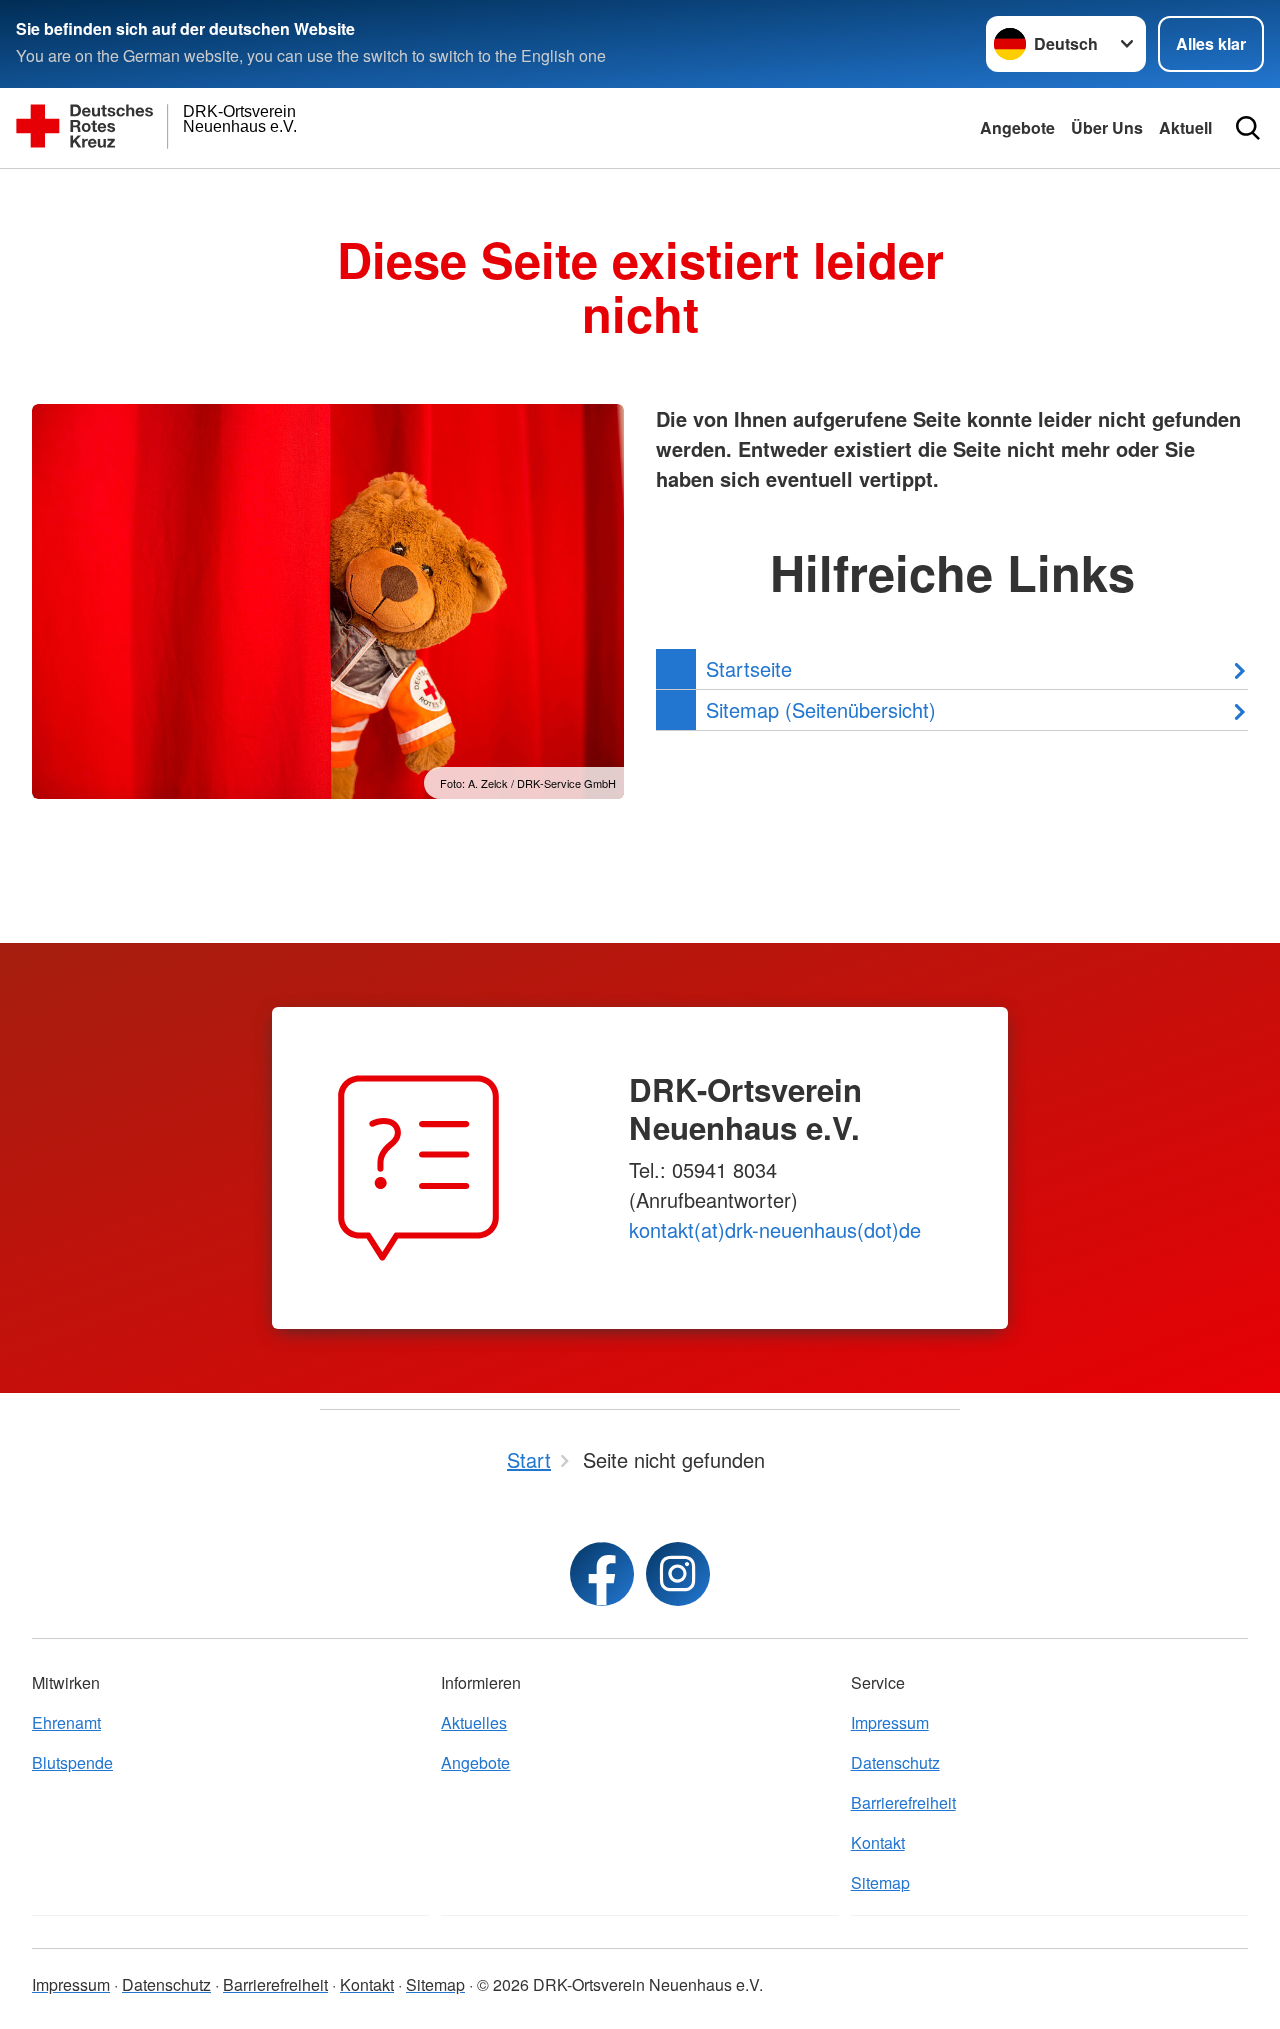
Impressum (890, 1722)
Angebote (1017, 127)
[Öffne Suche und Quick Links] (1248, 128)
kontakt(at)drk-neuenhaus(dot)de (775, 1229)
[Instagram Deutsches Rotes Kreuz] (678, 1574)
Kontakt (878, 1842)
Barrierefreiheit (903, 1802)
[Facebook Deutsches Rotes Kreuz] (602, 1574)
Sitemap (880, 1882)
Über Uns (1107, 127)
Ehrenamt (66, 1722)
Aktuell (1185, 127)
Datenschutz (895, 1762)
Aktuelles (474, 1722)
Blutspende (72, 1762)
